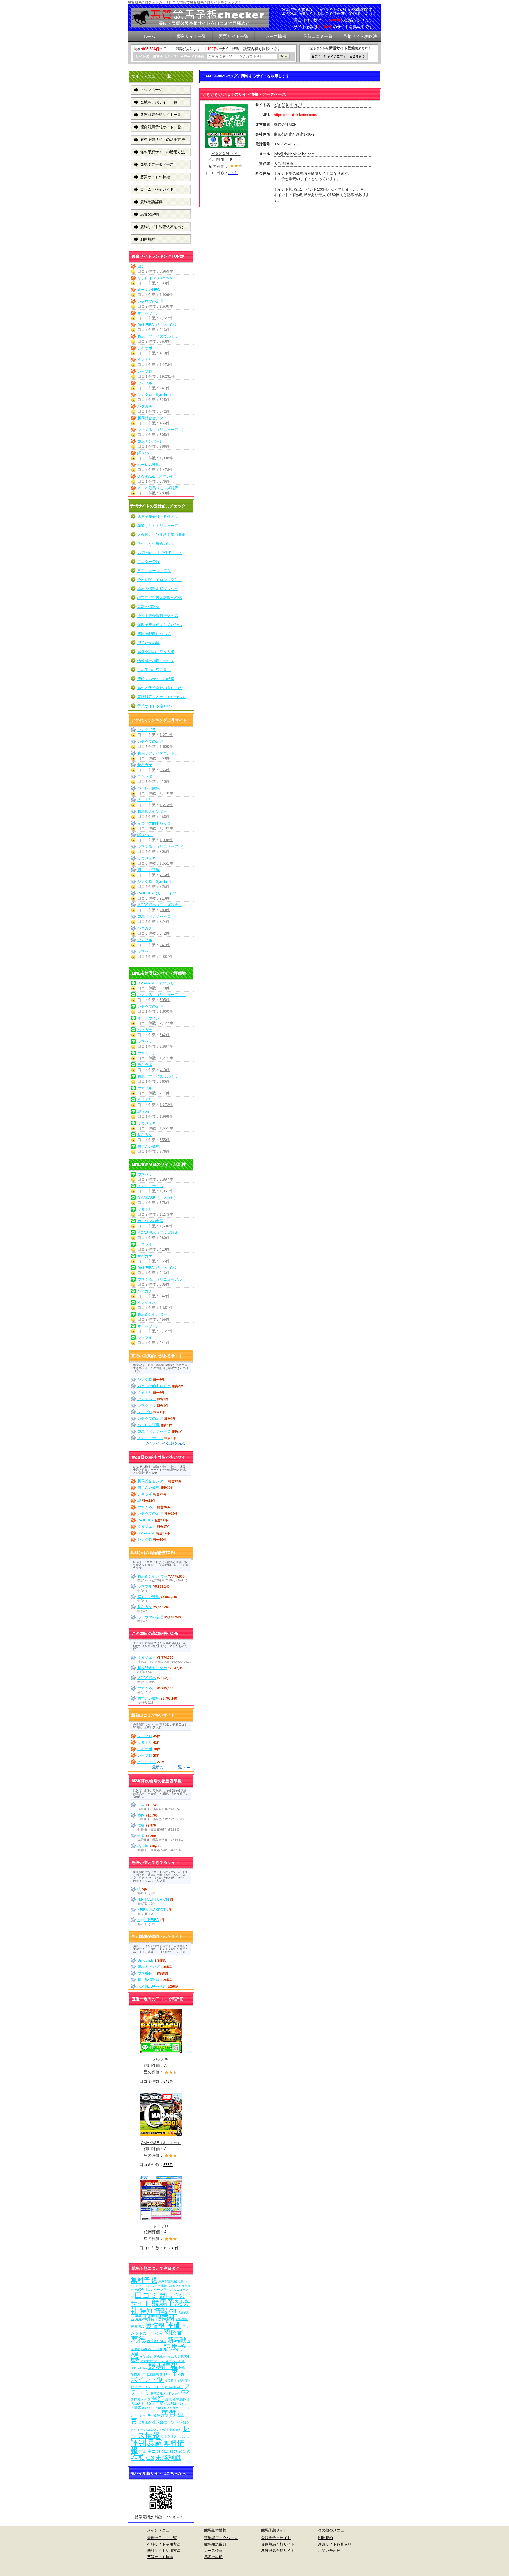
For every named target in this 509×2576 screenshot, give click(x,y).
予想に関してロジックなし (160, 580)
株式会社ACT (157, 2341)
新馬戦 (177, 2340)
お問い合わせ (329, 2551)
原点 (141, 266)
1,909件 (166, 295)
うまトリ (145, 360)
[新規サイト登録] (339, 56)
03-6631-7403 (152, 2408)
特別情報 (154, 2311)
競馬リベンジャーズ (154, 916)
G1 (173, 2311)
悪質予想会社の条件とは (158, 517)
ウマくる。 (147, 1399)
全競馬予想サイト (276, 2538)
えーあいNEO (149, 290)
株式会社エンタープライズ (154, 2289)
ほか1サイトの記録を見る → (166, 1443)
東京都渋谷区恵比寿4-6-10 (157, 2357)
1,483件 (166, 828)
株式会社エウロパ (167, 2422)
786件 (165, 446)
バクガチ (145, 406)
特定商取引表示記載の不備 (160, 598)
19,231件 (167, 376)
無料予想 (144, 2280)
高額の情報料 (148, 607)
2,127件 (166, 318)
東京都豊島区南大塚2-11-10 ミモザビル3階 (161, 2402)
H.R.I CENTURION (153, 1899)
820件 (233, 173)
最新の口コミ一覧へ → (171, 1767)
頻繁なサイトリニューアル (160, 526)
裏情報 (155, 2326)
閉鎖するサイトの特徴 (156, 679)
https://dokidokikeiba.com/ (296, 115)
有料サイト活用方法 (164, 2544)
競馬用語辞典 (151, 202)
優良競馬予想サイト (278, 2544)
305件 (165, 435)
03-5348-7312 (174, 2387)
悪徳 (138, 2339)
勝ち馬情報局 (148, 1980)
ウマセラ (145, 951)
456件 (165, 423)
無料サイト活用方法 (164, 2551)
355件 (165, 770)
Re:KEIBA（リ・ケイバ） (159, 325)
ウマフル (145, 383)
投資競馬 (138, 2327)
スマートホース (150, 1186)
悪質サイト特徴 (160, 2557)
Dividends (146, 1960)
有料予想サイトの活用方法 (163, 139)
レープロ (145, 371)
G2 (185, 2392)
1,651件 (166, 863)
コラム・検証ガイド (157, 189)
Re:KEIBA (145, 1520)
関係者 (173, 2332)
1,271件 (166, 735)
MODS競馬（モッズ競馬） (160, 488)
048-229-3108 (152, 2349)
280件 (165, 493)
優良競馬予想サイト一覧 (161, 127)
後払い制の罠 (148, 643)
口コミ (146, 2295)
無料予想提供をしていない (160, 625)
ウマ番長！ (147, 1973)
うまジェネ (147, 858)
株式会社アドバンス (175, 2437)
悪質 (169, 2414)
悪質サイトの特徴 (155, 177)
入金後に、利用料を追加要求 (161, 535)
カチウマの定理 (150, 301)
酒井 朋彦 (145, 2422)
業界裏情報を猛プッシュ (158, 589)
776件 (165, 875)
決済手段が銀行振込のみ (158, 616)
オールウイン (148, 313)
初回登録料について (154, 634)
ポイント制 (147, 2380)
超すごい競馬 (148, 870)
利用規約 (148, 239)
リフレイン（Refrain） (156, 278)
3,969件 (166, 271)
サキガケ (145, 765)
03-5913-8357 (167, 2451)
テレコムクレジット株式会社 (161, 2430)
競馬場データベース (157, 164)
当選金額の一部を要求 (156, 652)
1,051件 (166, 1191)
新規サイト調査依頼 (335, 2544)
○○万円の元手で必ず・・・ (160, 553)
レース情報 (213, 2551)
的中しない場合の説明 (156, 544)
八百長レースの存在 (154, 571)
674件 (165, 922)
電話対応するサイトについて (161, 697)
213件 (165, 330)
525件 (165, 400)
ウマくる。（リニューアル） (161, 430)
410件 (165, 353)
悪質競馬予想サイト (278, 2551)
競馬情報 (163, 2366)
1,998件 (166, 458)
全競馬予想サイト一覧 (159, 102)
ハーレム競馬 (148, 465)
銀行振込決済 (140, 2400)
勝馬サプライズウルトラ (158, 336)
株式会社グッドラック (165, 2393)
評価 (173, 2325)
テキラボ (145, 348)
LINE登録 (153, 2415)
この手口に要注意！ (154, 670)
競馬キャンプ (148, 1967)
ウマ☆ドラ (147, 730)
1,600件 (166, 306)
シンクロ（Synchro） (155, 395)
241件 (165, 388)
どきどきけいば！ (226, 154)
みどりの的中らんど (154, 823)
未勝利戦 (168, 2458)
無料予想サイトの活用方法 (163, 152)
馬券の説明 (150, 214)
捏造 (157, 2398)
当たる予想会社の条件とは (160, 688)
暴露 (155, 2443)
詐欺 (138, 2457)
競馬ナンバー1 (150, 441)
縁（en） (145, 453)
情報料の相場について (156, 661)
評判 (138, 2443)
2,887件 (166, 957)
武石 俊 (185, 2451)
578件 (165, 481)
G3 (150, 2458)
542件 (165, 411)
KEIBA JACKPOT (152, 1910)
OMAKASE (146, 1533)
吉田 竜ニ (147, 2451)
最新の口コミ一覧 (162, 2538)
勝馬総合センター (152, 418)
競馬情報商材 (155, 2318)
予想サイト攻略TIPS (154, 706)
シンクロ (145, 1379)
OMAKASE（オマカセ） (157, 476)
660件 (165, 341)
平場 (178, 2373)
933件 (165, 283)
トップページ (151, 90)
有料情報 (182, 2319)
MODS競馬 (147, 1678)
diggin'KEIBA (148, 1920)
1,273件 (166, 365)
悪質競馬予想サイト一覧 (161, 115)
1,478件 (166, 470)
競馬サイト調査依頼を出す (163, 227)
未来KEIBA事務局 (152, 1986)
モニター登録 (148, 562)
